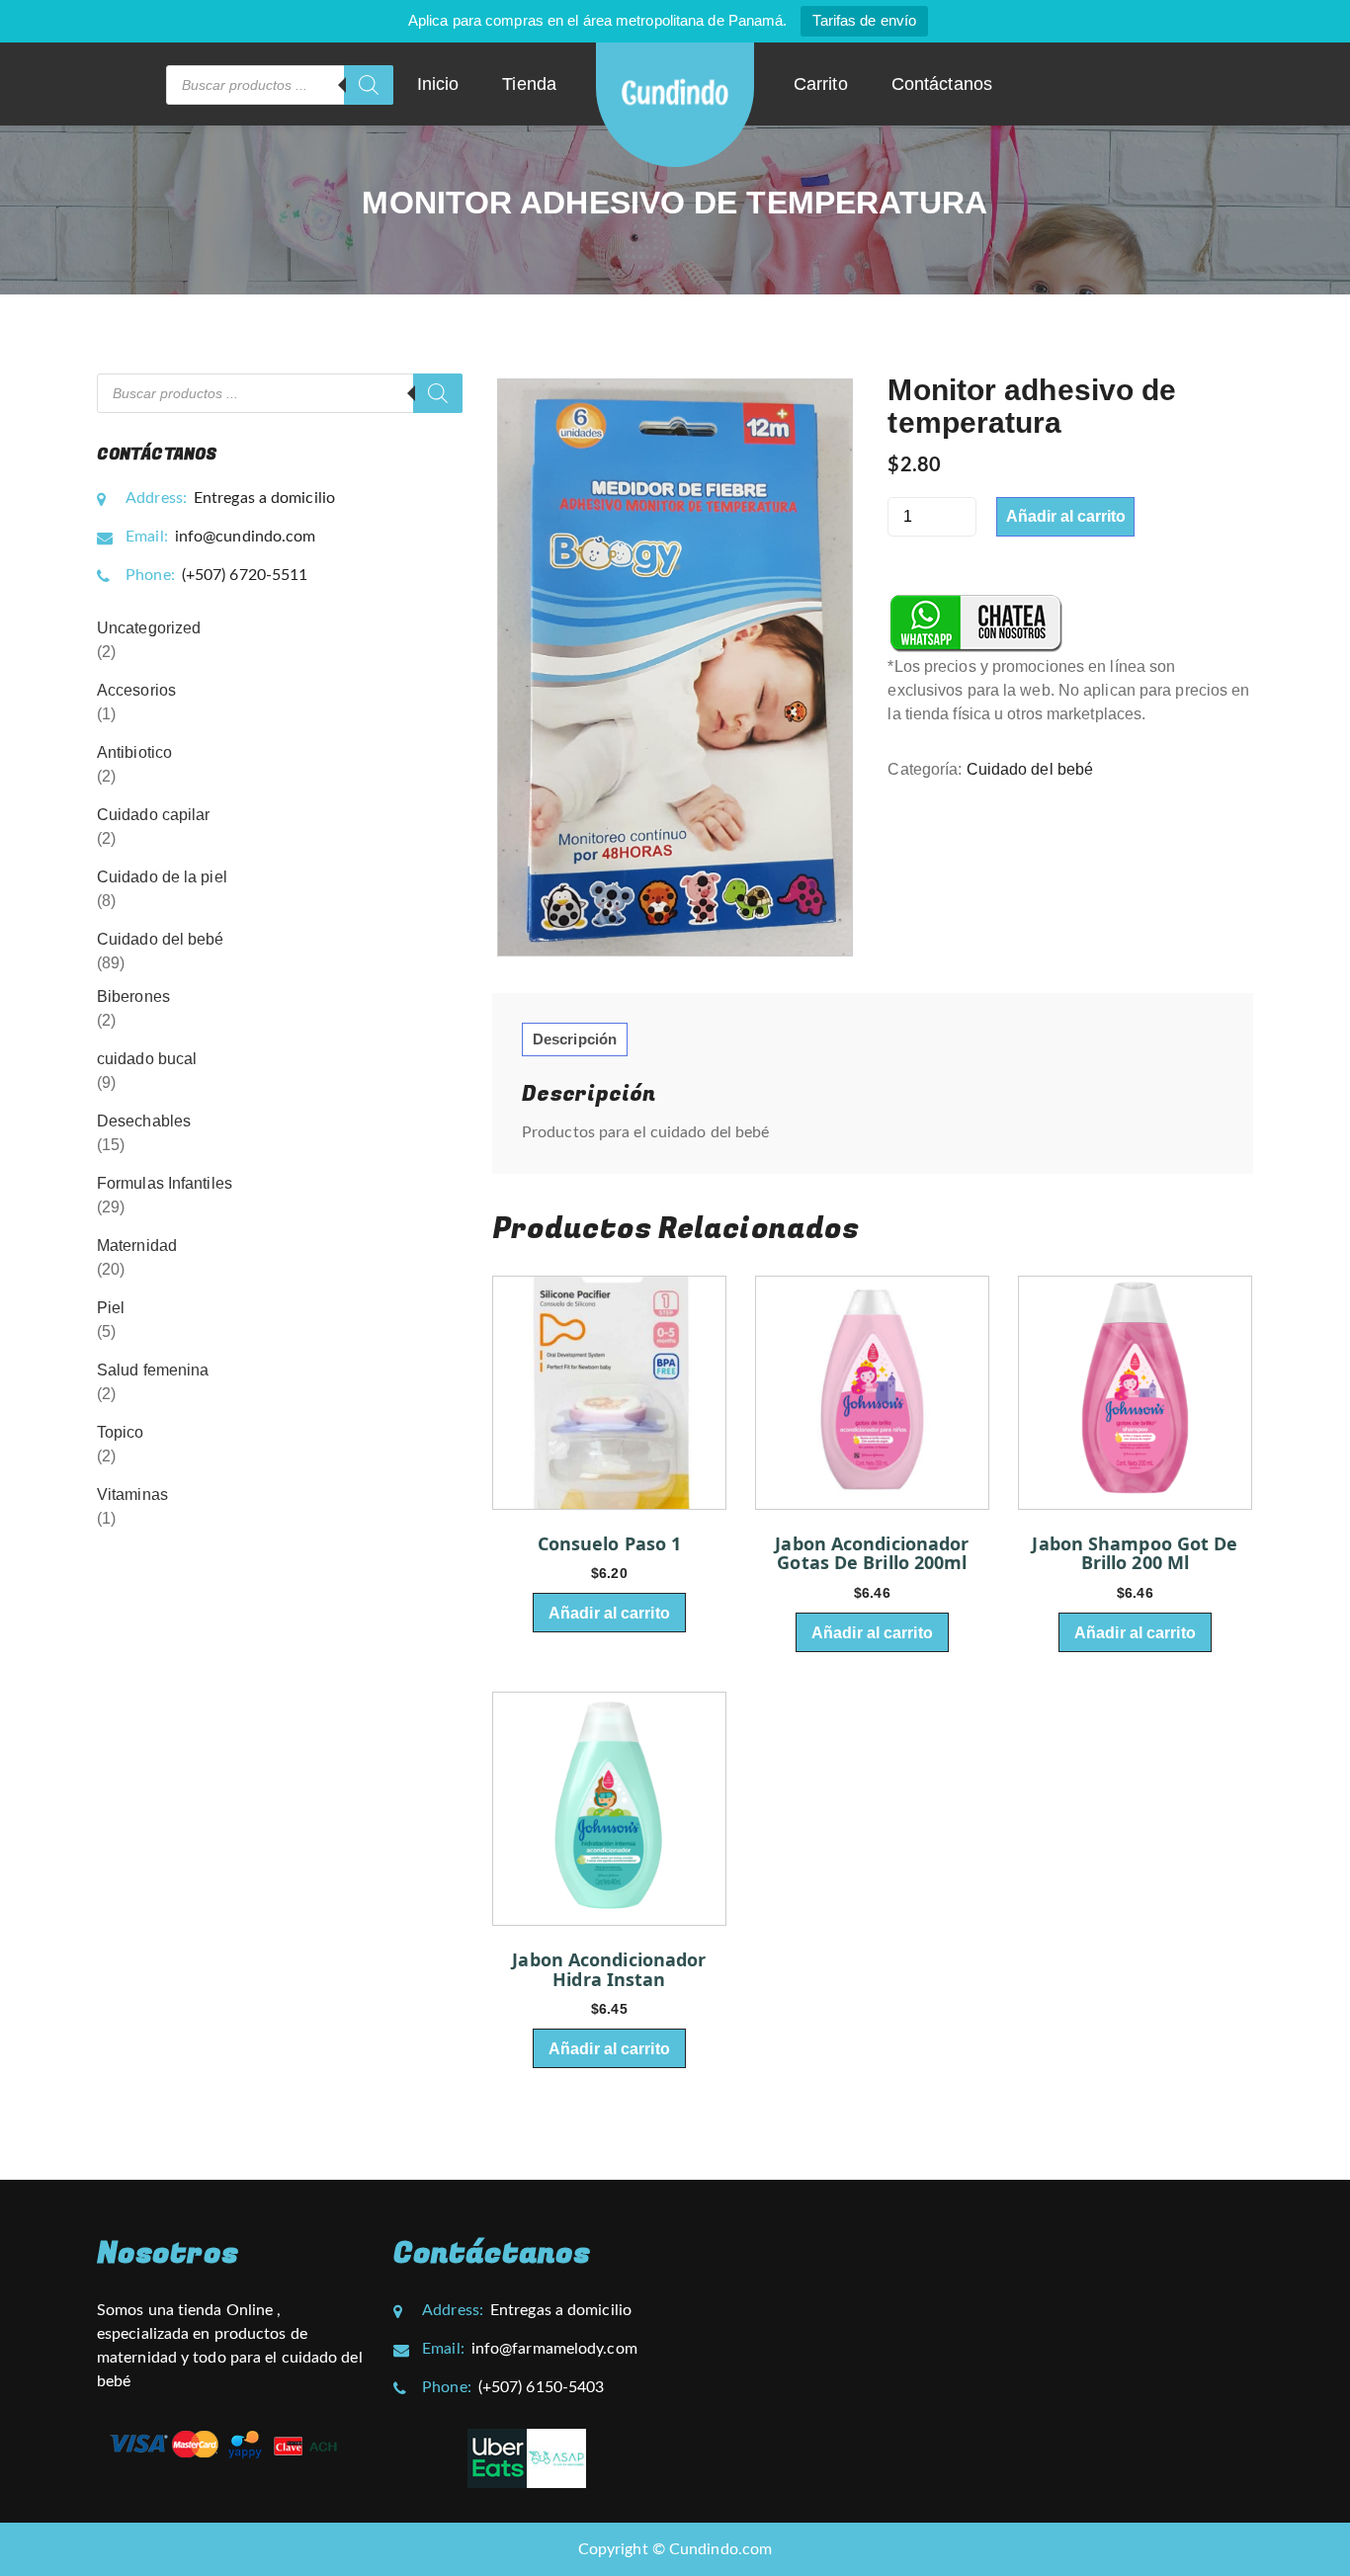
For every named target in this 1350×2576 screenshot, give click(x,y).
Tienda (529, 84)
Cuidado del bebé (1030, 769)
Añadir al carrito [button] (609, 1613)
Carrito (821, 84)
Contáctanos (942, 84)
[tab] (575, 1039)
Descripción (575, 1039)
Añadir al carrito (1066, 516)
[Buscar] (369, 85)
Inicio (438, 84)
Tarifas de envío (864, 20)
